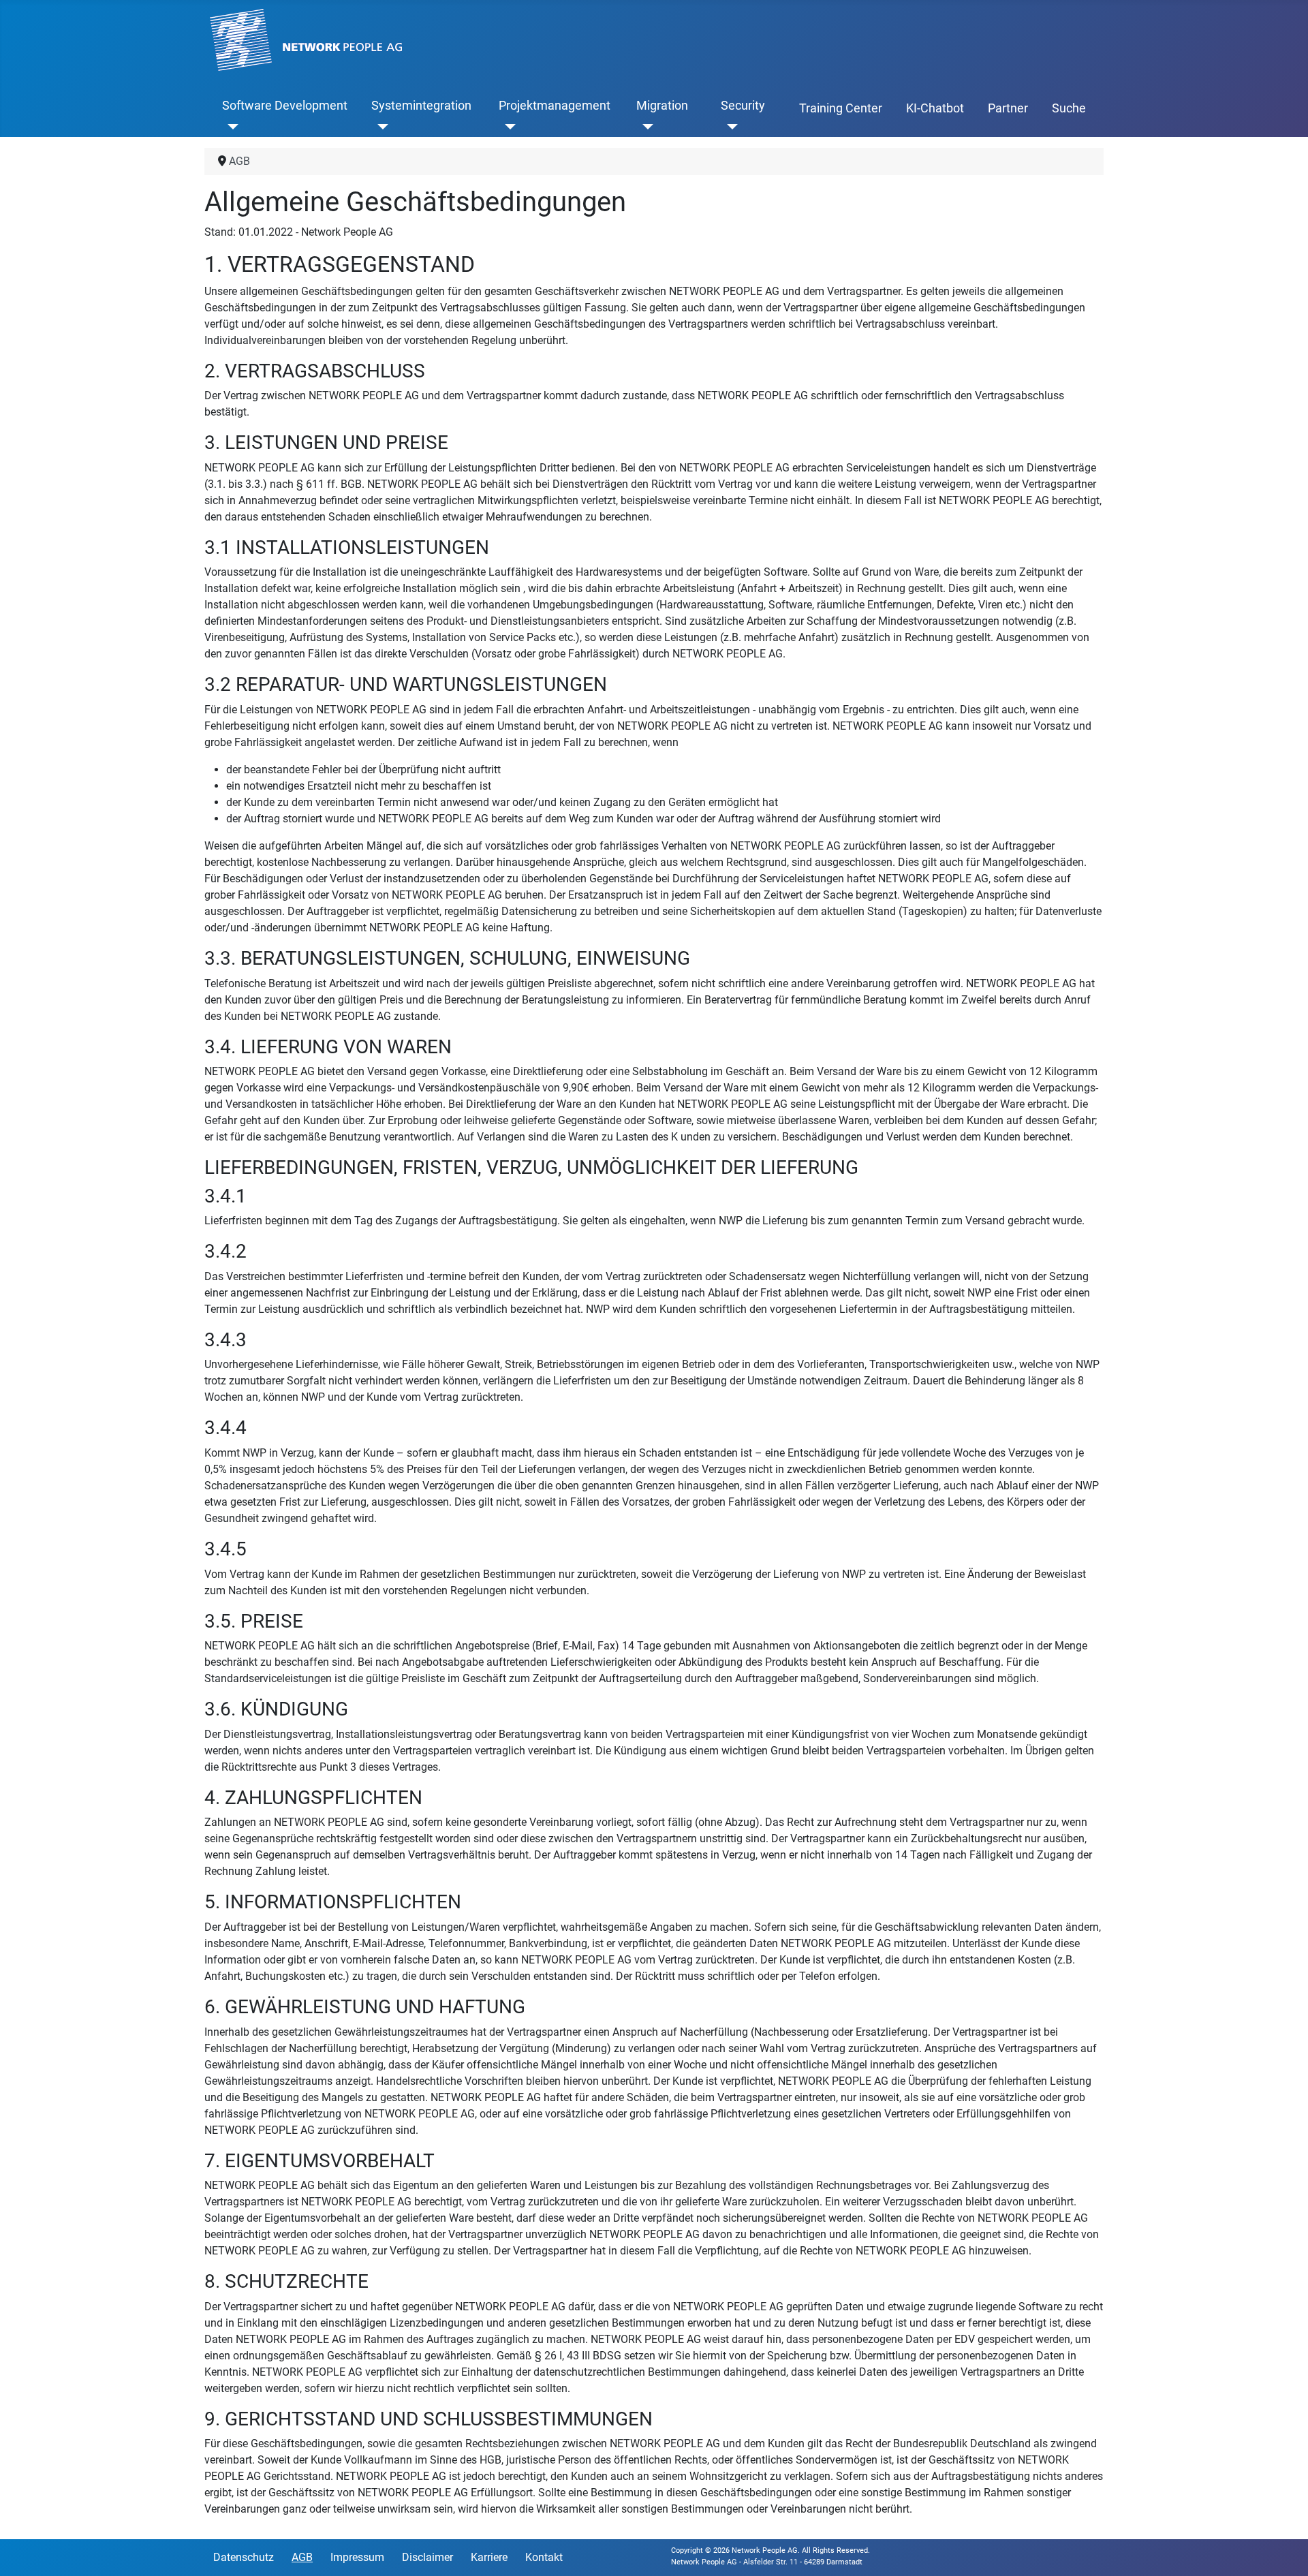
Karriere (489, 2557)
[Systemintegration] (380, 126)
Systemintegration (421, 106)
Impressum (357, 2557)
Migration (662, 106)
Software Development (285, 106)
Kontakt (544, 2557)
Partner (1008, 108)
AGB (302, 2557)
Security (743, 106)
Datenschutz (244, 2557)
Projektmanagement (555, 106)
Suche (1069, 108)
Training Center (841, 108)
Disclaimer (427, 2557)
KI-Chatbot (935, 108)
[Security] (729, 126)
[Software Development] (231, 126)
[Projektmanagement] (507, 126)
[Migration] (645, 126)
